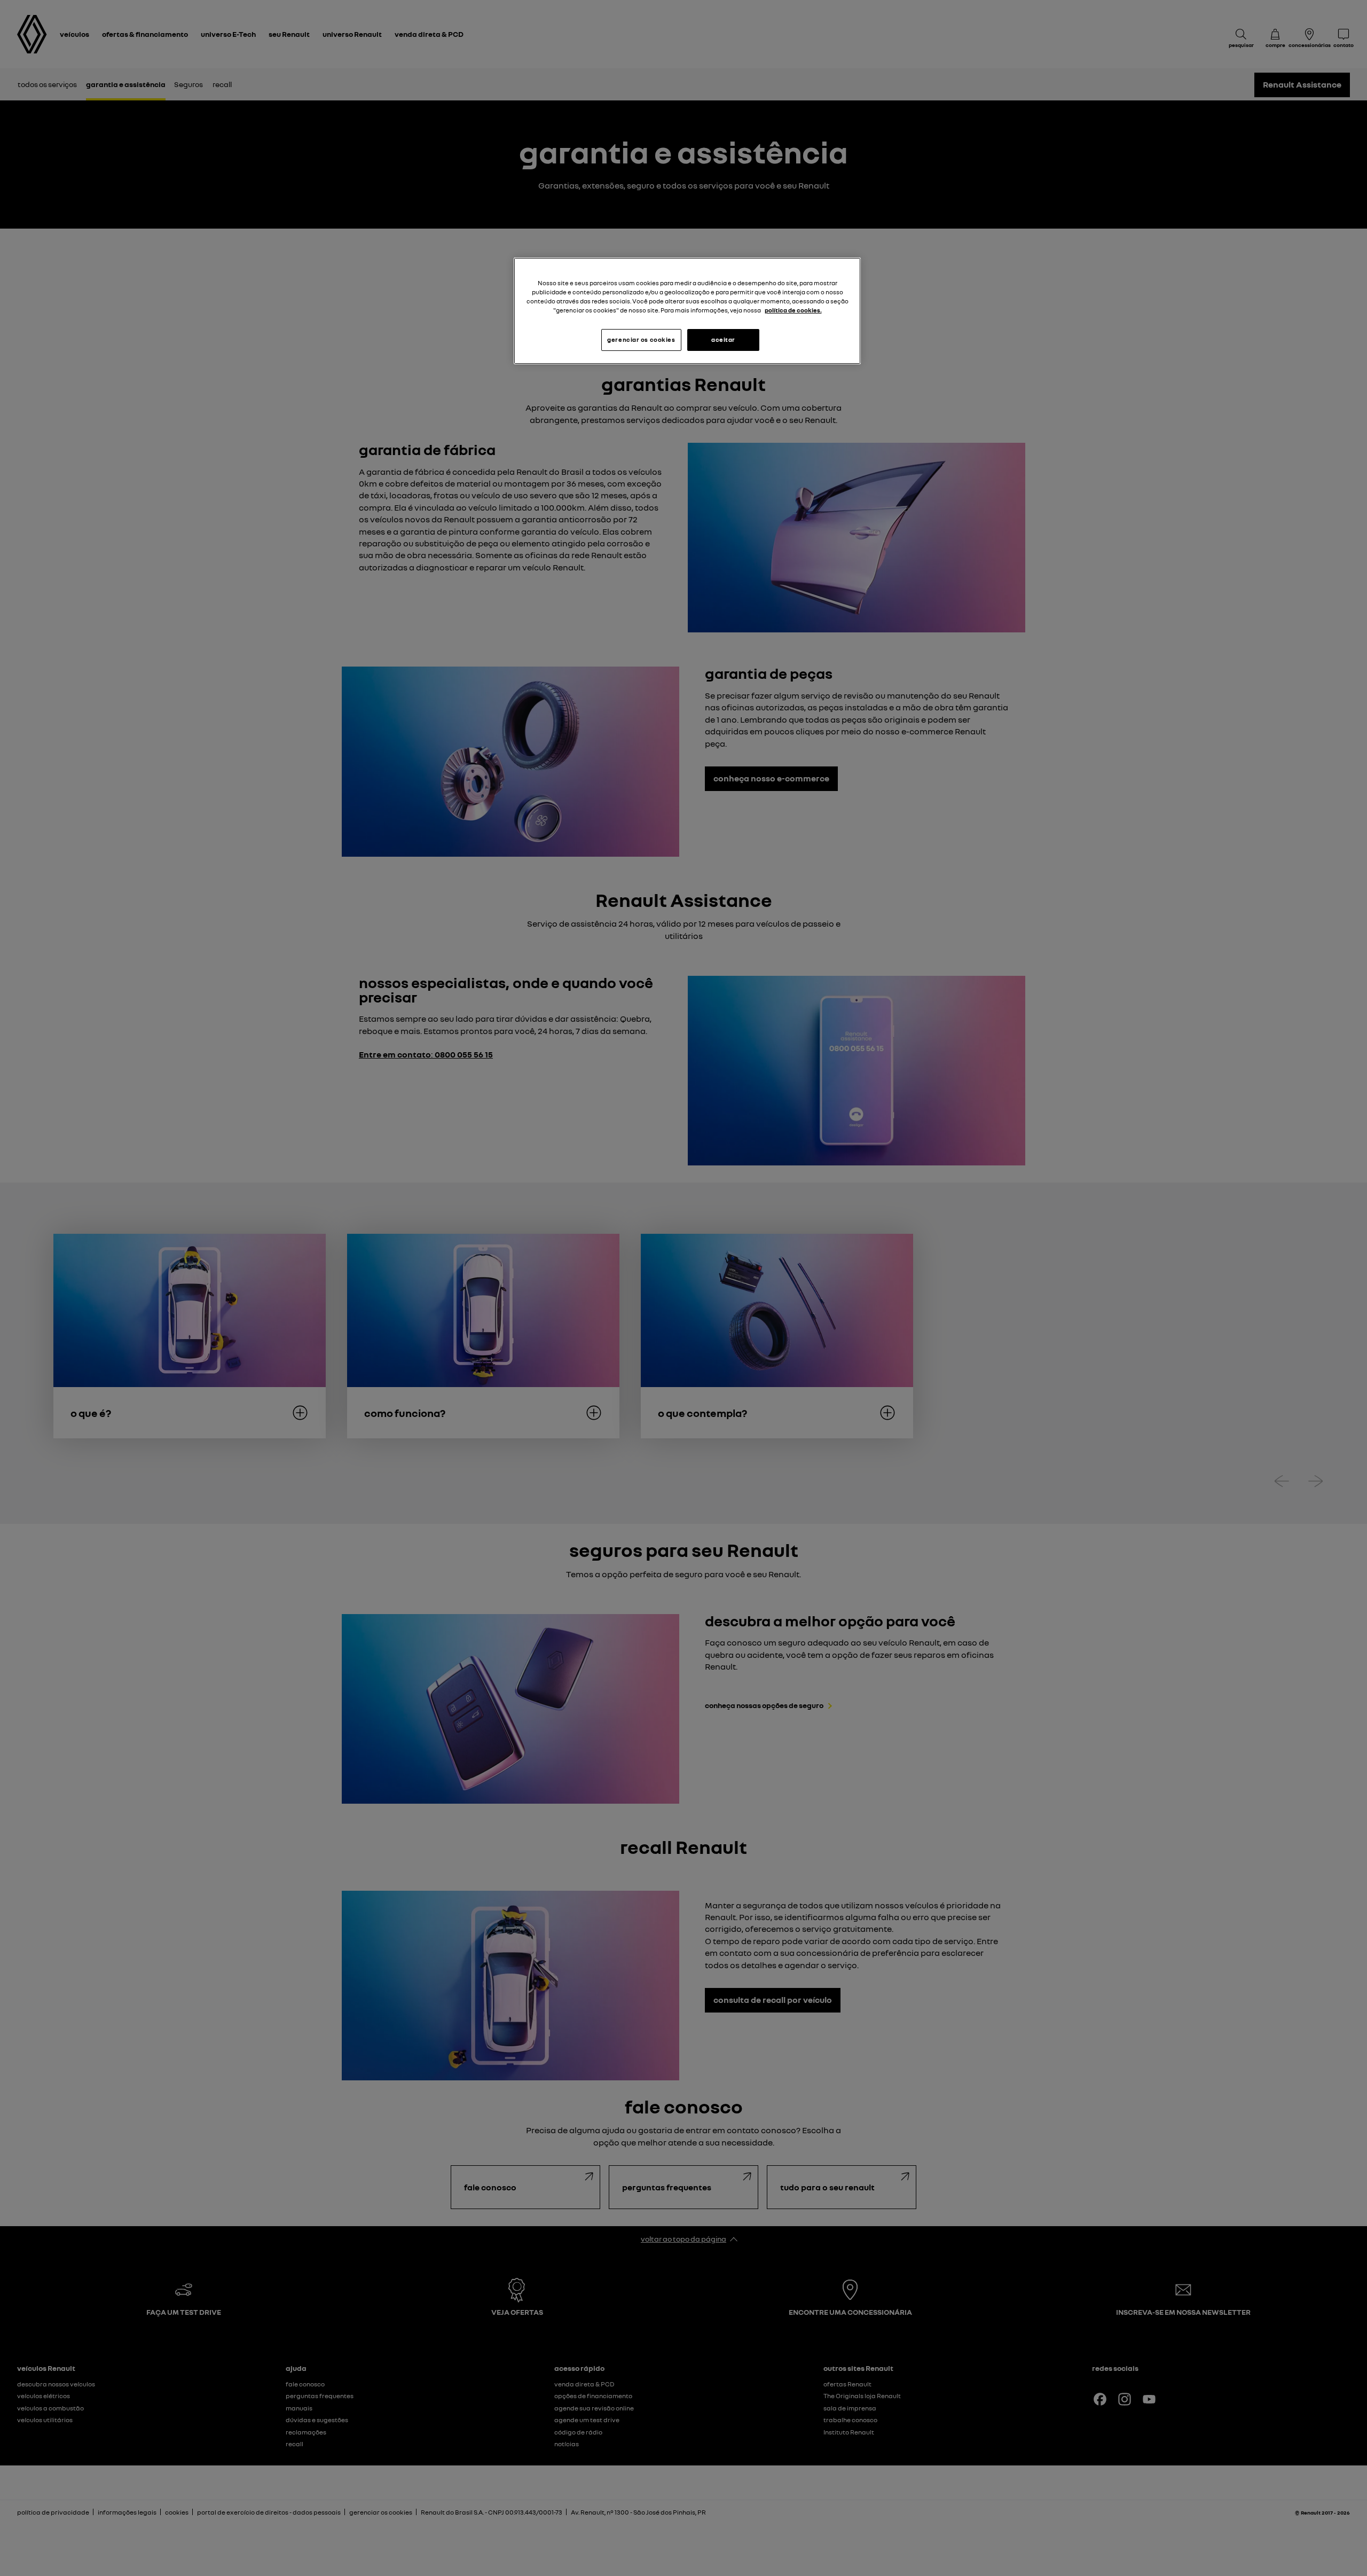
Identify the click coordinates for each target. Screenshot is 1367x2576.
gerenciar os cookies (641, 340)
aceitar (723, 340)
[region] (687, 311)
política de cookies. (793, 310)
